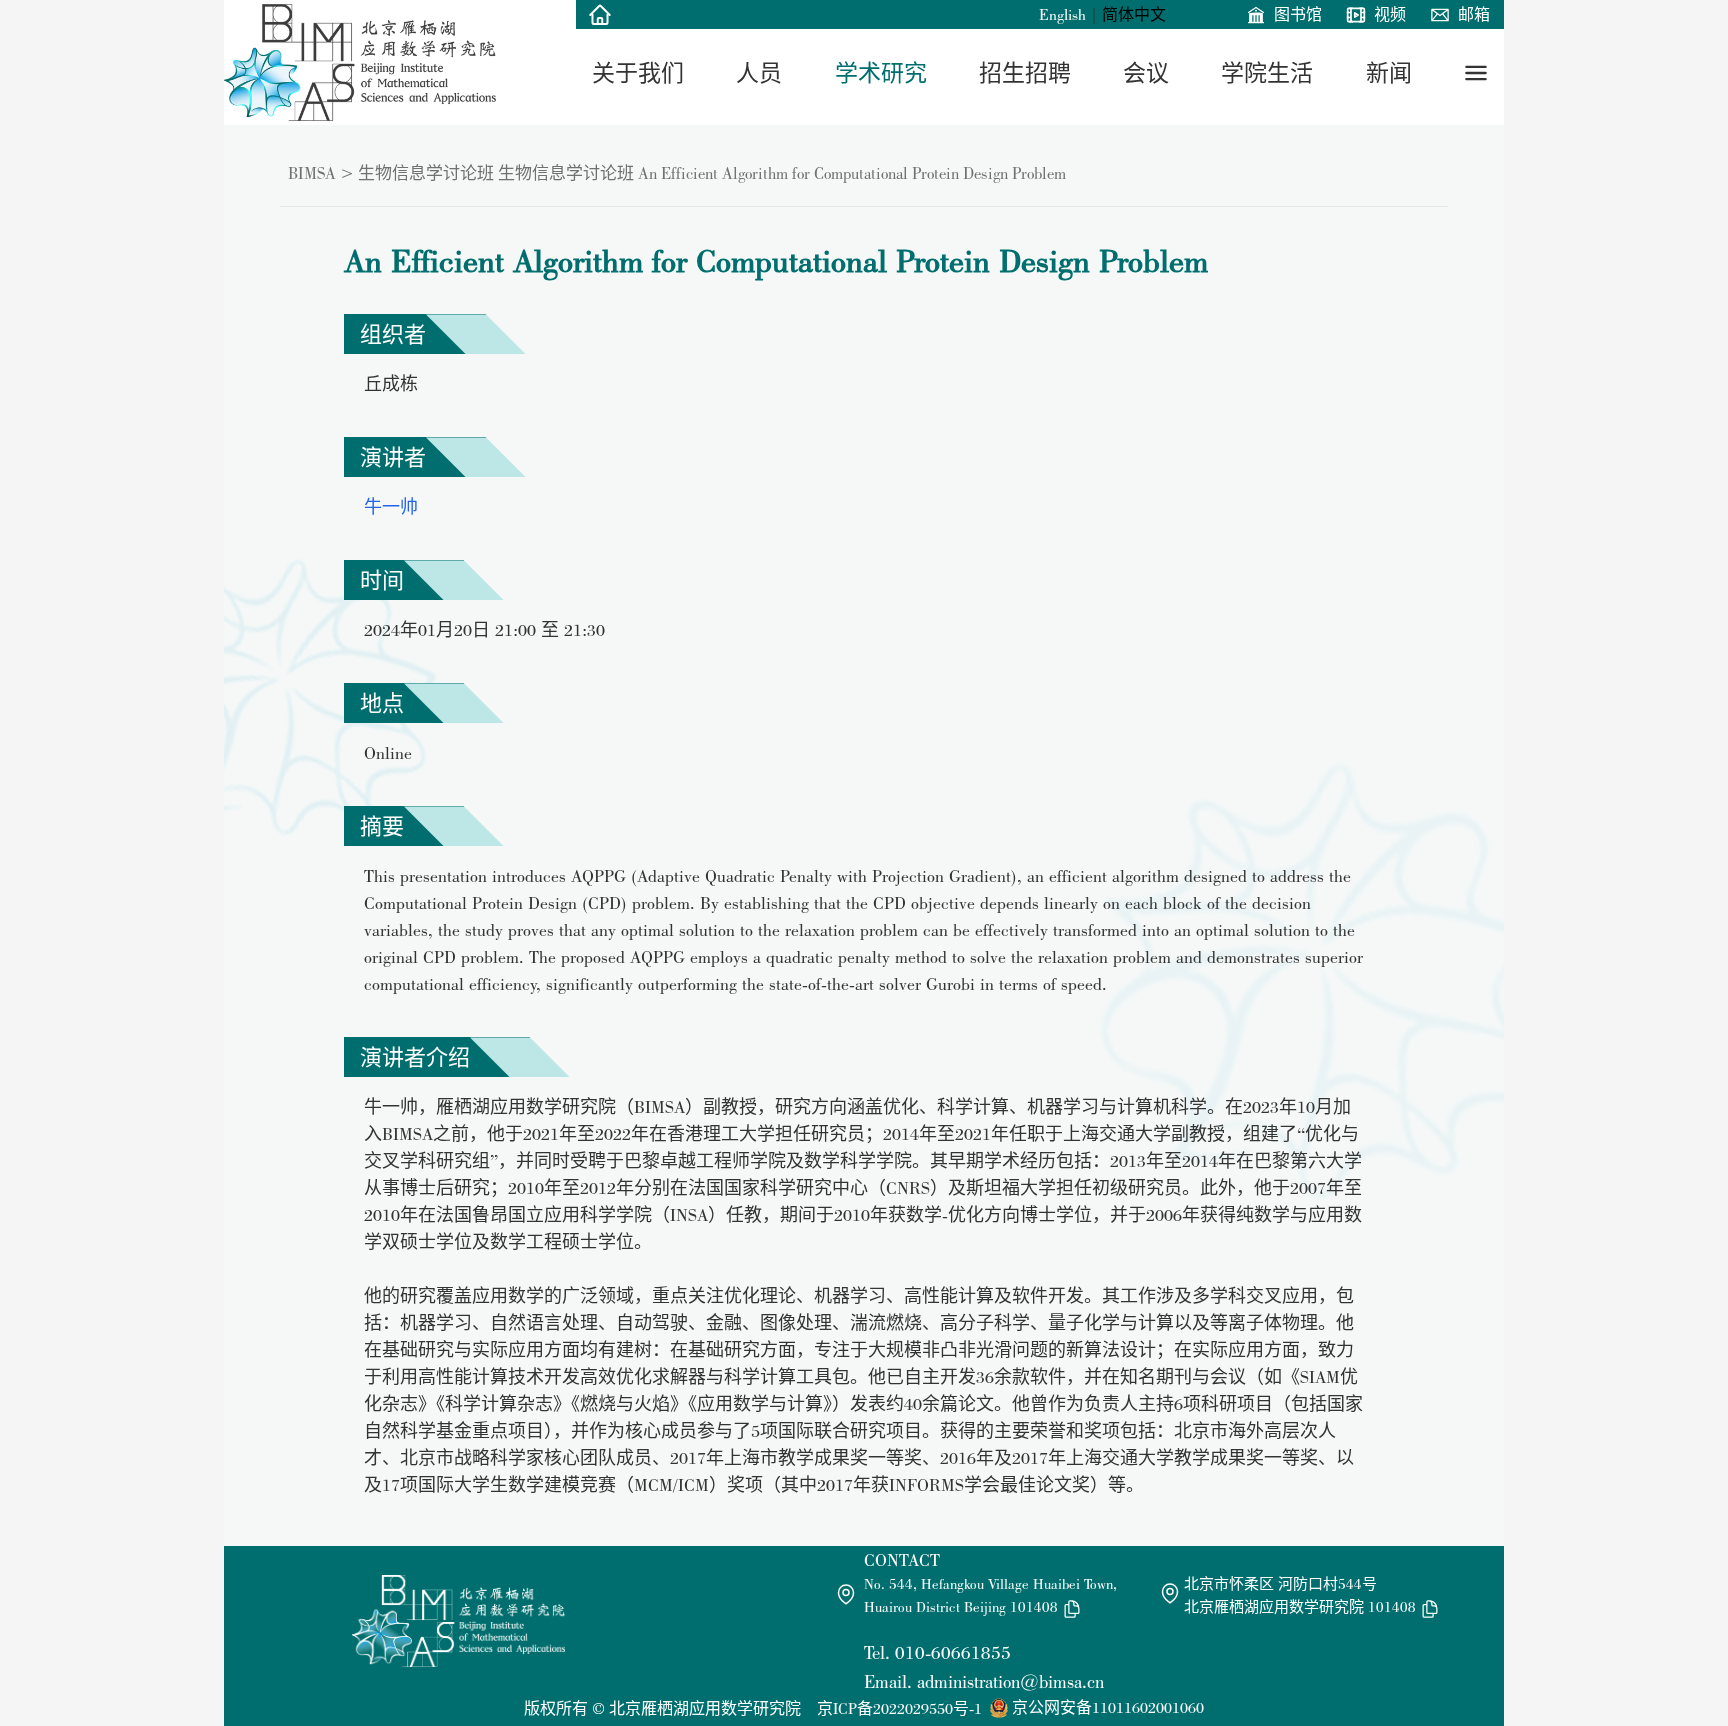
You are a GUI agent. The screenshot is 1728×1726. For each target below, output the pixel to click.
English (1062, 14)
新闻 (1389, 73)
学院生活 (1267, 73)
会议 (1146, 73)
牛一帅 (391, 506)
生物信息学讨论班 (426, 173)
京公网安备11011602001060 (1108, 1707)
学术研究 (881, 73)
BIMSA (312, 173)
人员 (759, 73)
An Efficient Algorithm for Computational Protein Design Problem (852, 173)
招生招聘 (1025, 73)
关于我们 (638, 73)
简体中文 (1134, 14)
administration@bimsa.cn (1010, 1681)
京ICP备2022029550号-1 (899, 1708)
